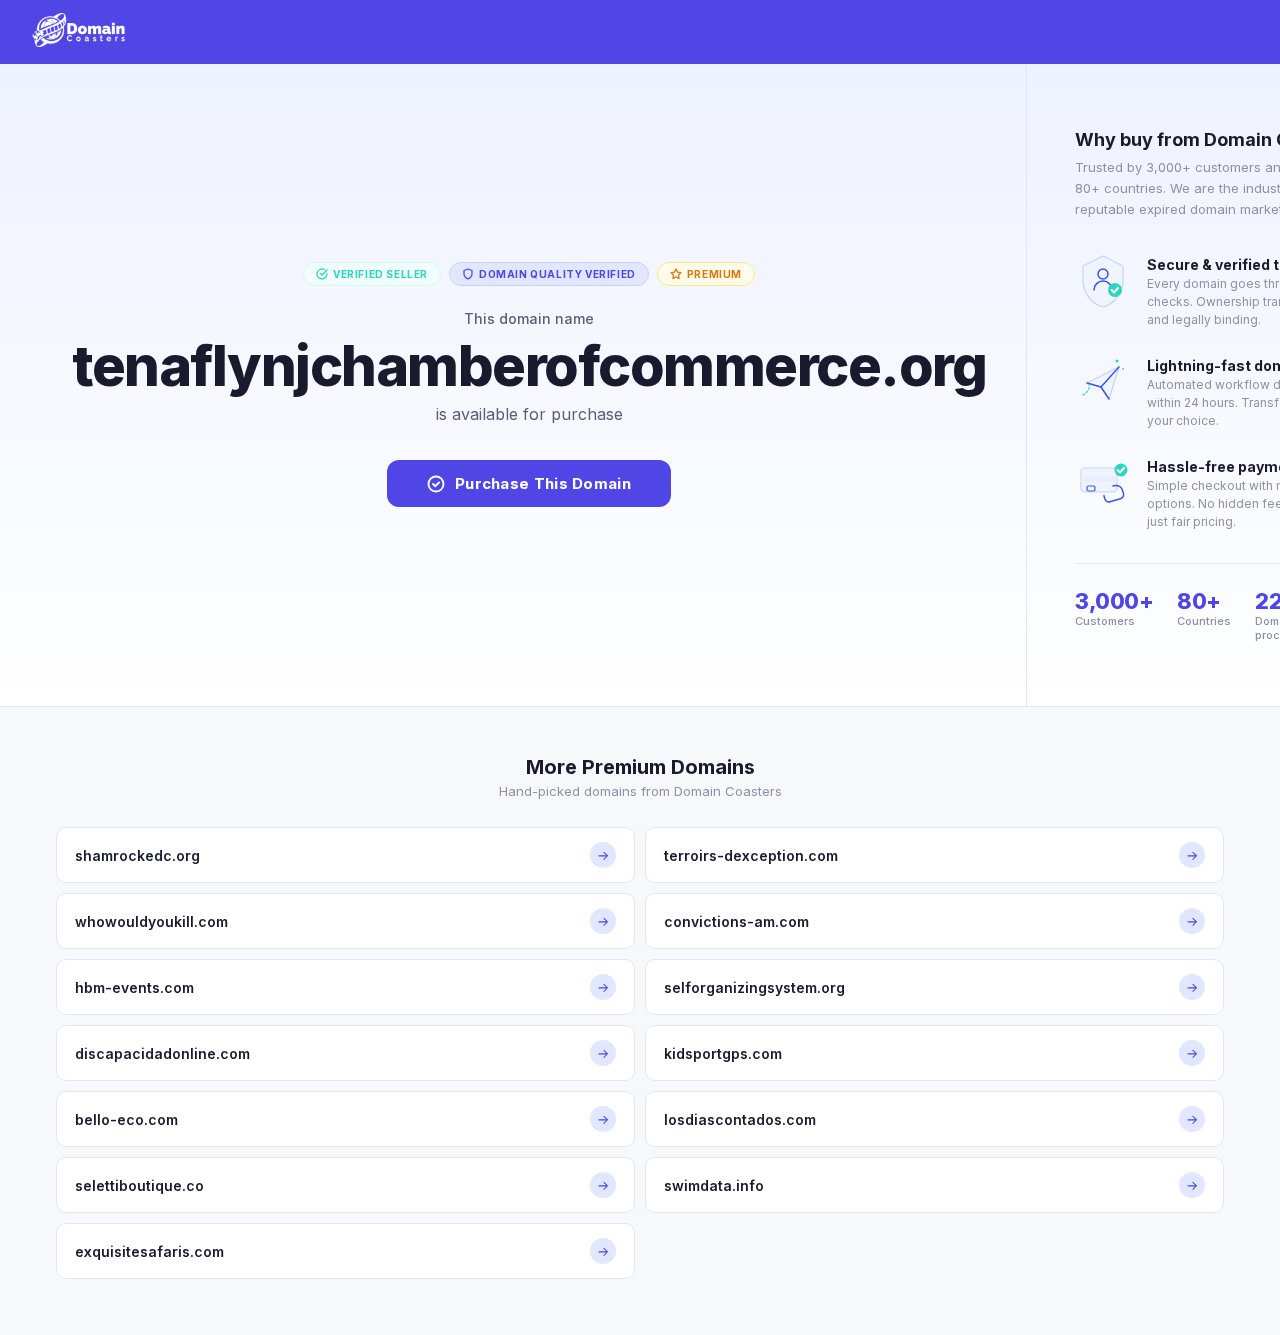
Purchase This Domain (543, 483)
